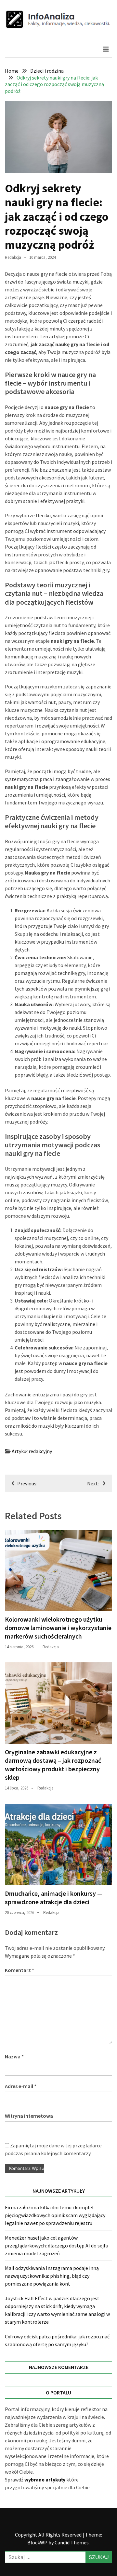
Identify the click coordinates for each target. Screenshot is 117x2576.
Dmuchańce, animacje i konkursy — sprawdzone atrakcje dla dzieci (54, 1898)
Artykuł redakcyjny (32, 1451)
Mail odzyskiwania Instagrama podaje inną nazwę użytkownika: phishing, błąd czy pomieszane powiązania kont (52, 2276)
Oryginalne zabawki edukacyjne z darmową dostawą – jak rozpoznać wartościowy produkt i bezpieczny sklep (53, 1765)
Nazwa (14, 2056)
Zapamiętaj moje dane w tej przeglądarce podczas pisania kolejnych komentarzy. (53, 2149)
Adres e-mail (21, 2086)
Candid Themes (72, 2542)
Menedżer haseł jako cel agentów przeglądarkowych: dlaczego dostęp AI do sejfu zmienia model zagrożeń (57, 2245)
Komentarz (19, 1970)
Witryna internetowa (29, 2116)
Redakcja (13, 257)
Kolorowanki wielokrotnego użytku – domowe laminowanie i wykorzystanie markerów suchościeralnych (58, 1628)
